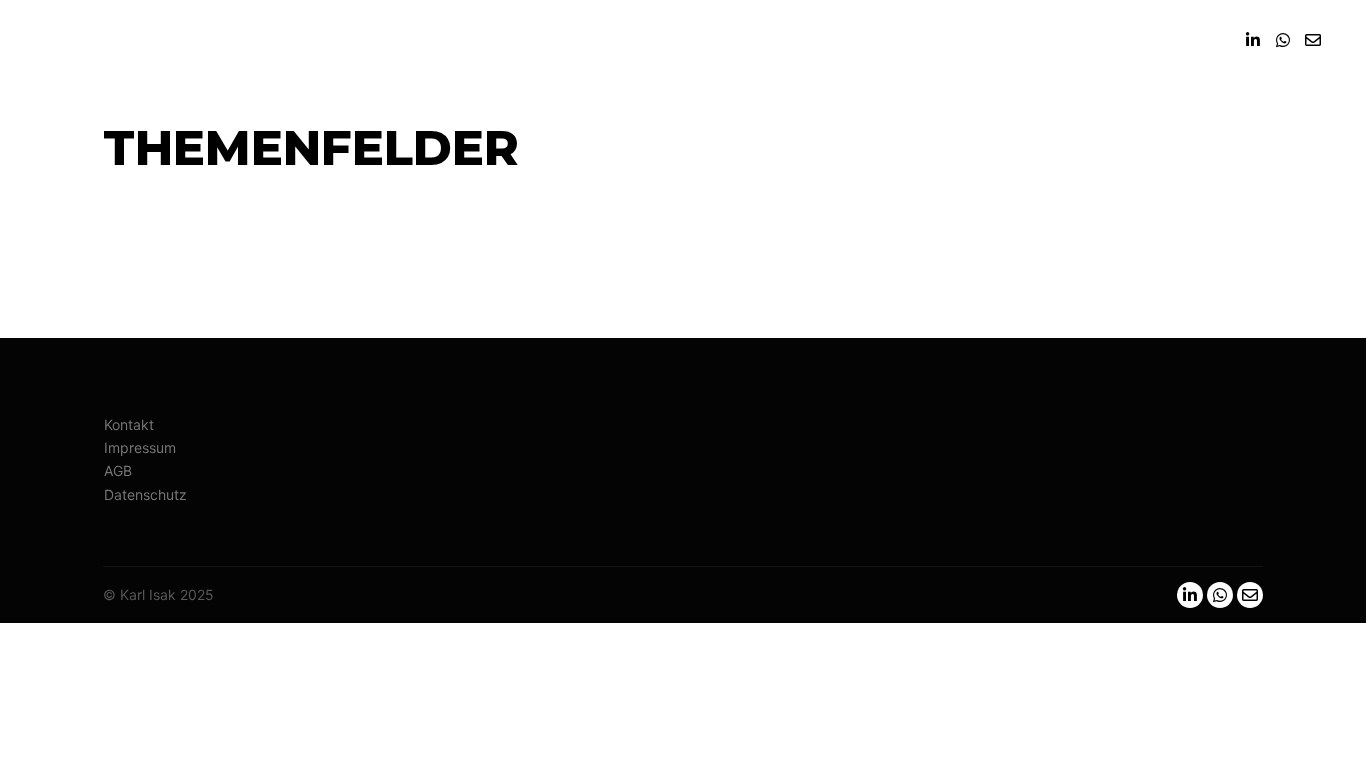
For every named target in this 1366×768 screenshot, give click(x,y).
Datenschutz (145, 494)
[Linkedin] (1253, 40)
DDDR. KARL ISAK (138, 39)
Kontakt (129, 424)
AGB (118, 470)
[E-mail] (1313, 40)
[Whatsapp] (1283, 40)
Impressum (140, 447)
